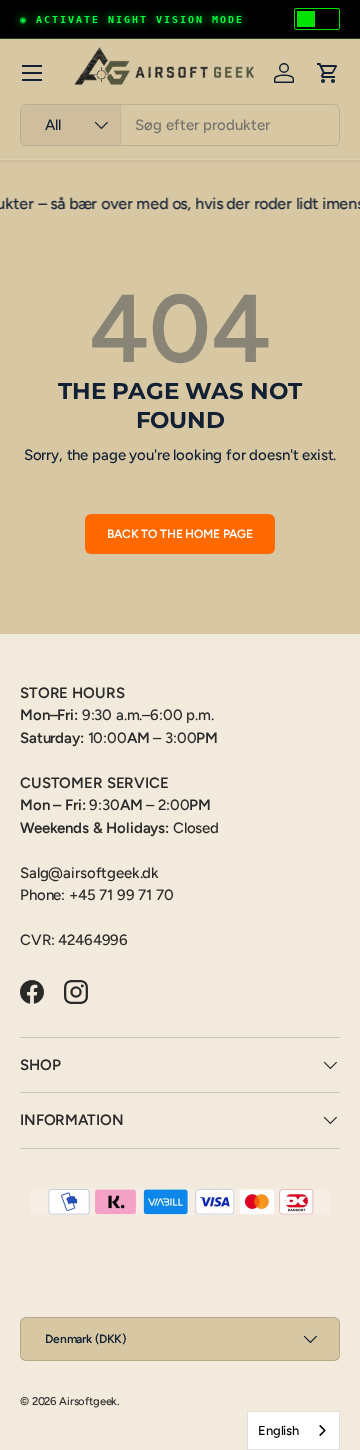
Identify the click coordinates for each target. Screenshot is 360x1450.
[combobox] (180, 125)
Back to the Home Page (180, 534)
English (278, 1430)
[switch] (317, 19)
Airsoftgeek (88, 1401)
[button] (328, 73)
